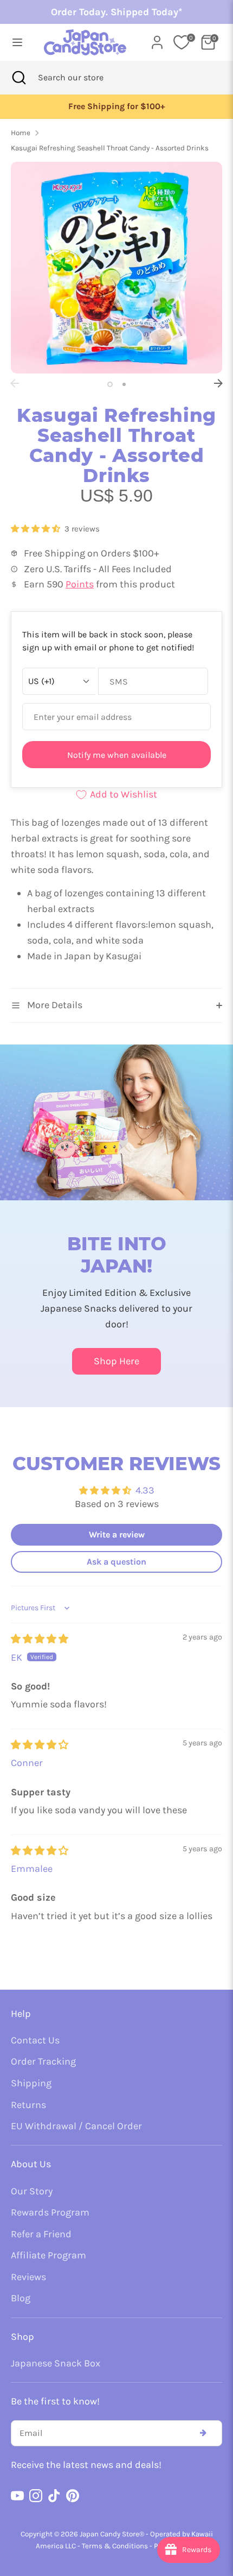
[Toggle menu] (17, 42)
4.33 (145, 1490)
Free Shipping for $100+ (116, 106)
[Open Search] (19, 78)
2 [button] (124, 384)
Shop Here (116, 1361)
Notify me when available (117, 755)
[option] (116, 107)
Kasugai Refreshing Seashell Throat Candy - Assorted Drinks (110, 148)
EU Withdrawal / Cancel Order (76, 2126)
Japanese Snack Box (56, 2363)
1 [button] (110, 384)
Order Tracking (43, 2061)
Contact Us (35, 2040)
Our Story (32, 2191)
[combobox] (85, 78)
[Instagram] (36, 2496)
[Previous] (15, 383)
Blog (21, 2298)
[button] (37, 529)
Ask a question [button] (116, 1562)
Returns (28, 2105)
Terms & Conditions (115, 2546)
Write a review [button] (117, 1534)
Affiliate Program (48, 2255)
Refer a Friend (41, 2234)
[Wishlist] (182, 42)
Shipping (31, 2083)
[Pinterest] (73, 2496)
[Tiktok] (54, 2496)
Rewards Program (50, 2212)
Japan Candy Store (109, 2534)
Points (80, 584)
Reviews (28, 2277)
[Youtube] (17, 2496)
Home (21, 133)
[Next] (218, 383)
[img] (40, 1639)
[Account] (157, 39)
